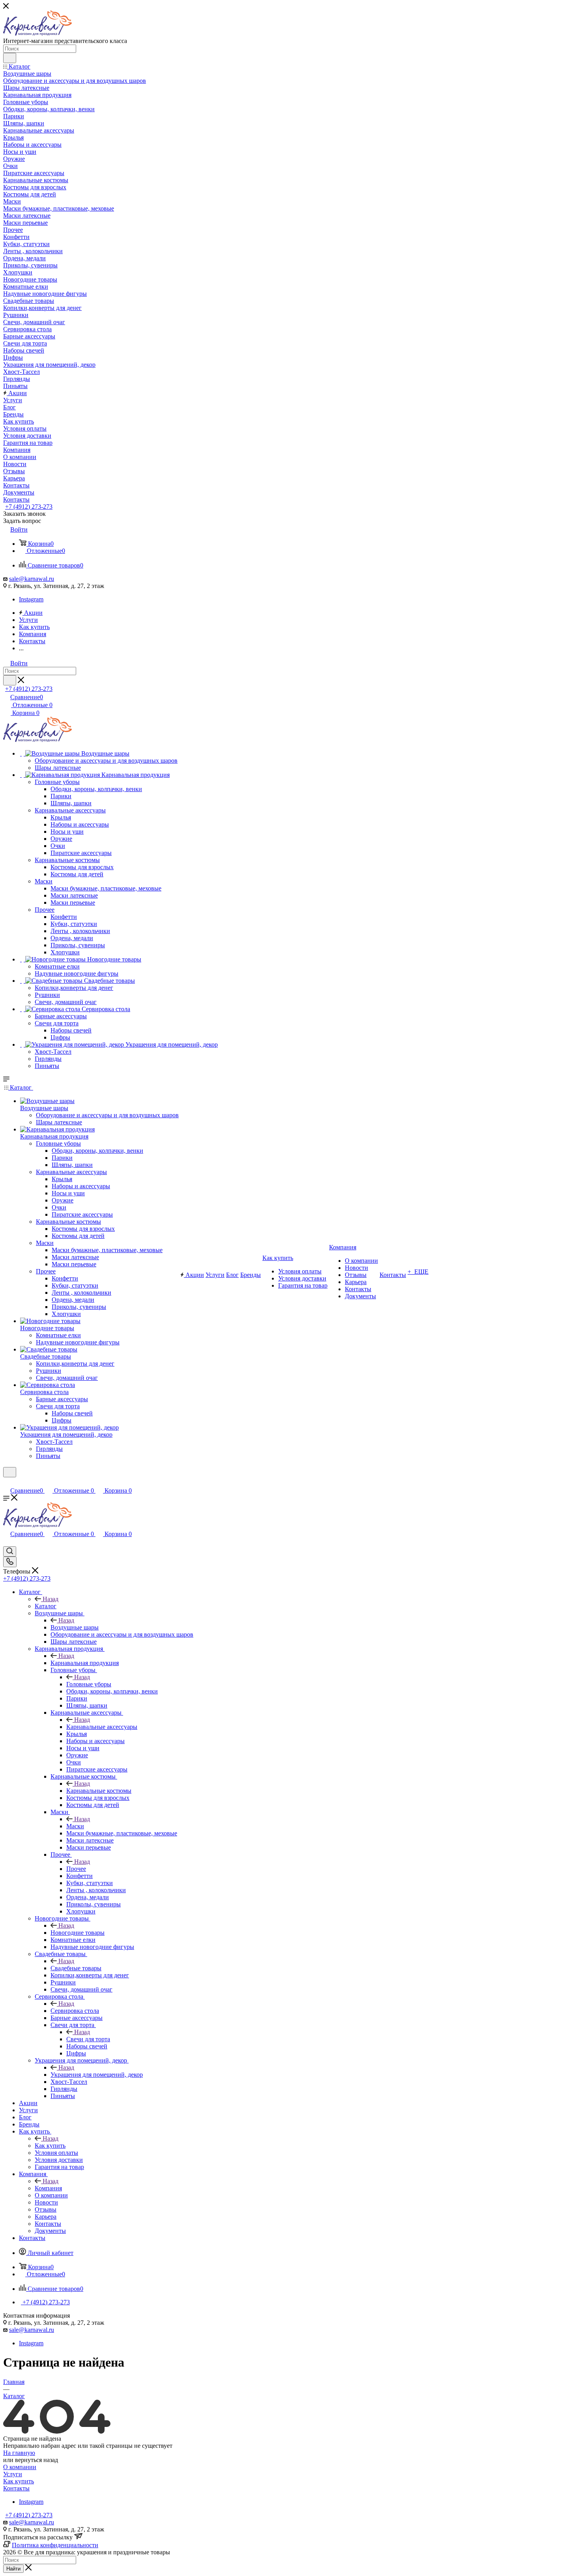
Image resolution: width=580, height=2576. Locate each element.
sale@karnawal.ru (32, 579)
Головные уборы (89, 1684)
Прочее (76, 1869)
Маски (75, 1826)
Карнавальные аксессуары (102, 1727)
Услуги (13, 2474)
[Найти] (10, 58)
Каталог (46, 1606)
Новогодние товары (78, 1933)
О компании (20, 2467)
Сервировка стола (75, 2011)
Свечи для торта (88, 2039)
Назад (51, 1599)
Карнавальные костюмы (99, 1791)
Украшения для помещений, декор (97, 2075)
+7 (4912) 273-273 (29, 507)
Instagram (31, 599)
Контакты (16, 2488)
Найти (13, 2569)
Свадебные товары (76, 1968)
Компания (48, 2188)
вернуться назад (36, 2460)
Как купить (50, 2146)
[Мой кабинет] (7, 1482)
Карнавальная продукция (85, 1663)
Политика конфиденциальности (55, 2545)
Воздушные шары (75, 1627)
